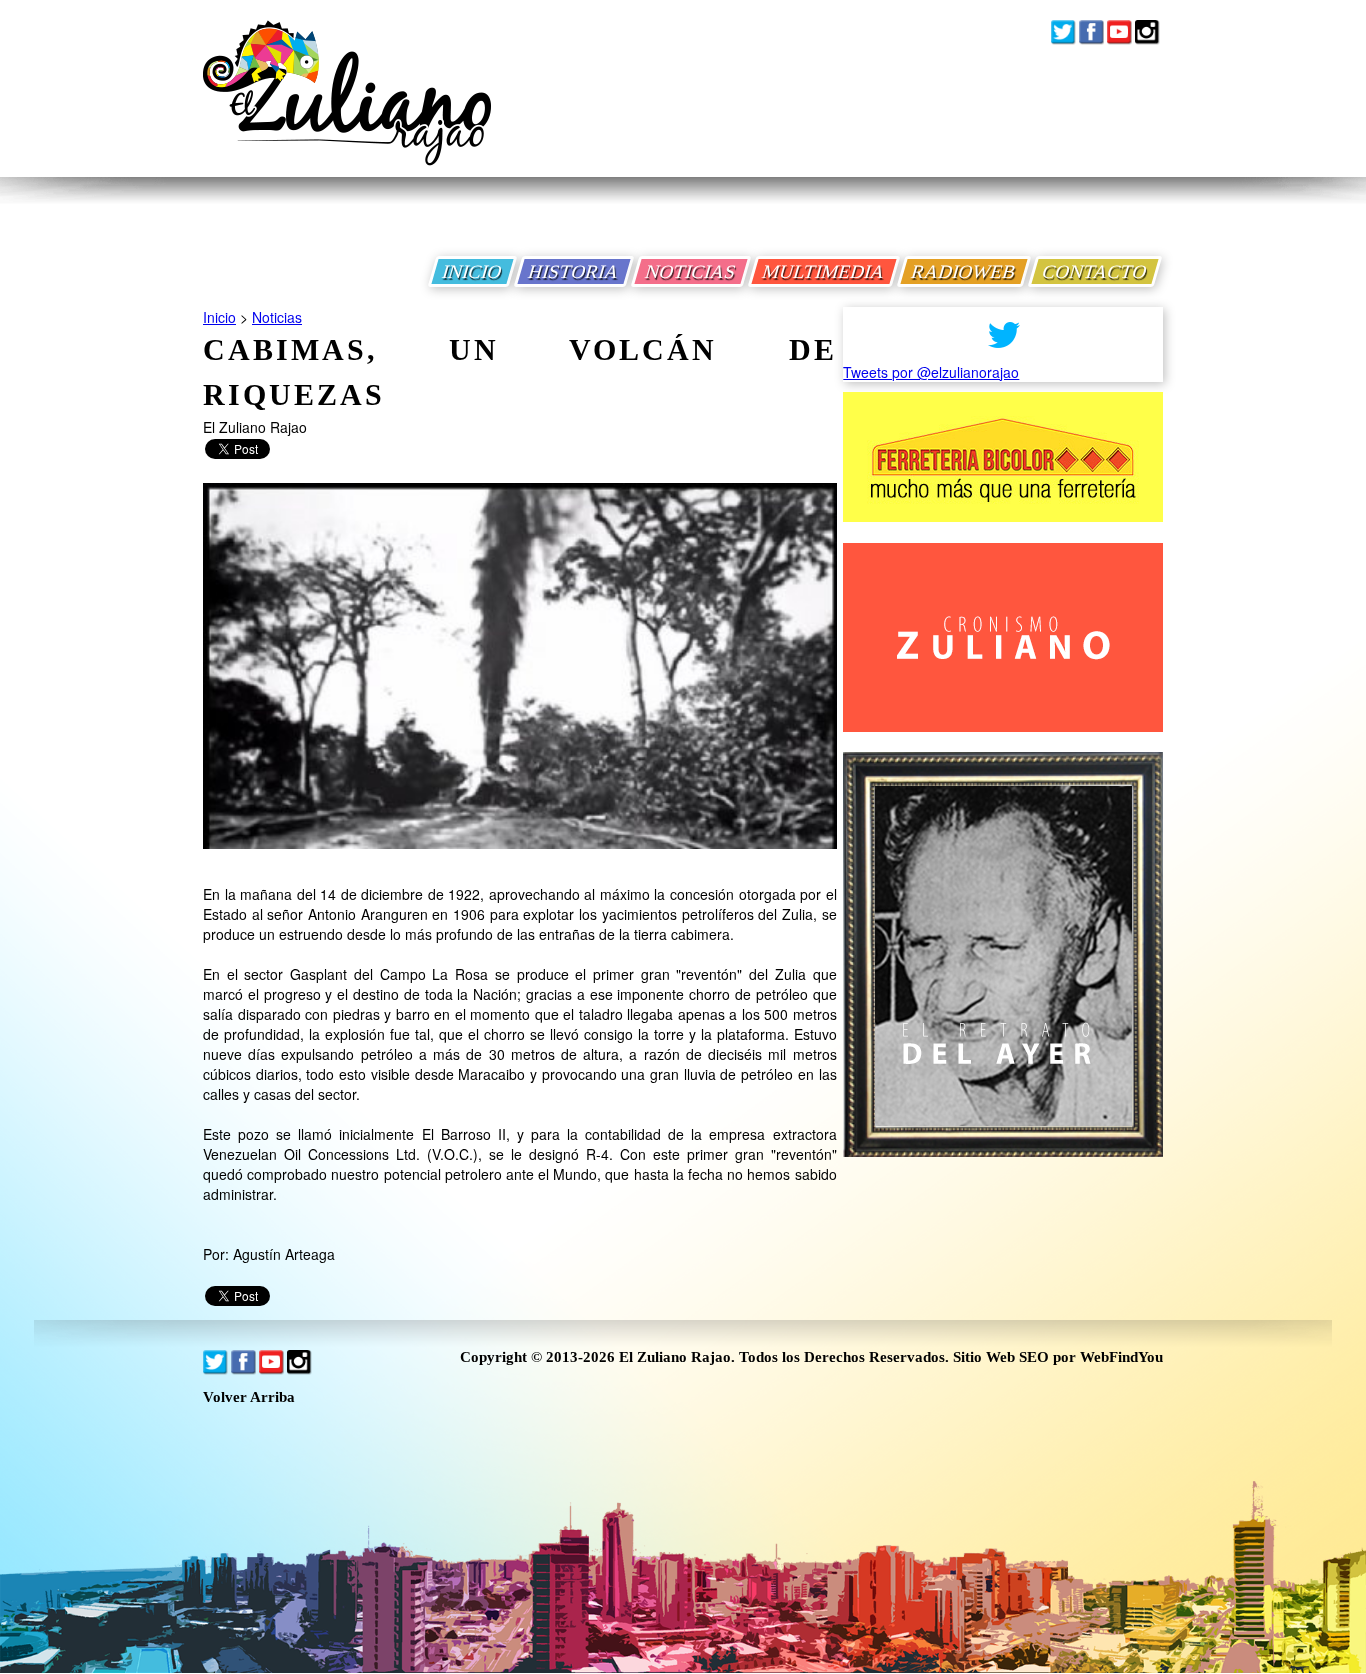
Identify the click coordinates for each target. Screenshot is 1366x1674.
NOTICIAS (691, 271)
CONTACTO (1095, 271)
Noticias (277, 317)
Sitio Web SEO (1001, 1357)
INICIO (472, 271)
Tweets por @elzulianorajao (931, 372)
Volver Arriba (249, 1397)
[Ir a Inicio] (347, 108)
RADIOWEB (964, 271)
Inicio (219, 317)
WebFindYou (1121, 1357)
